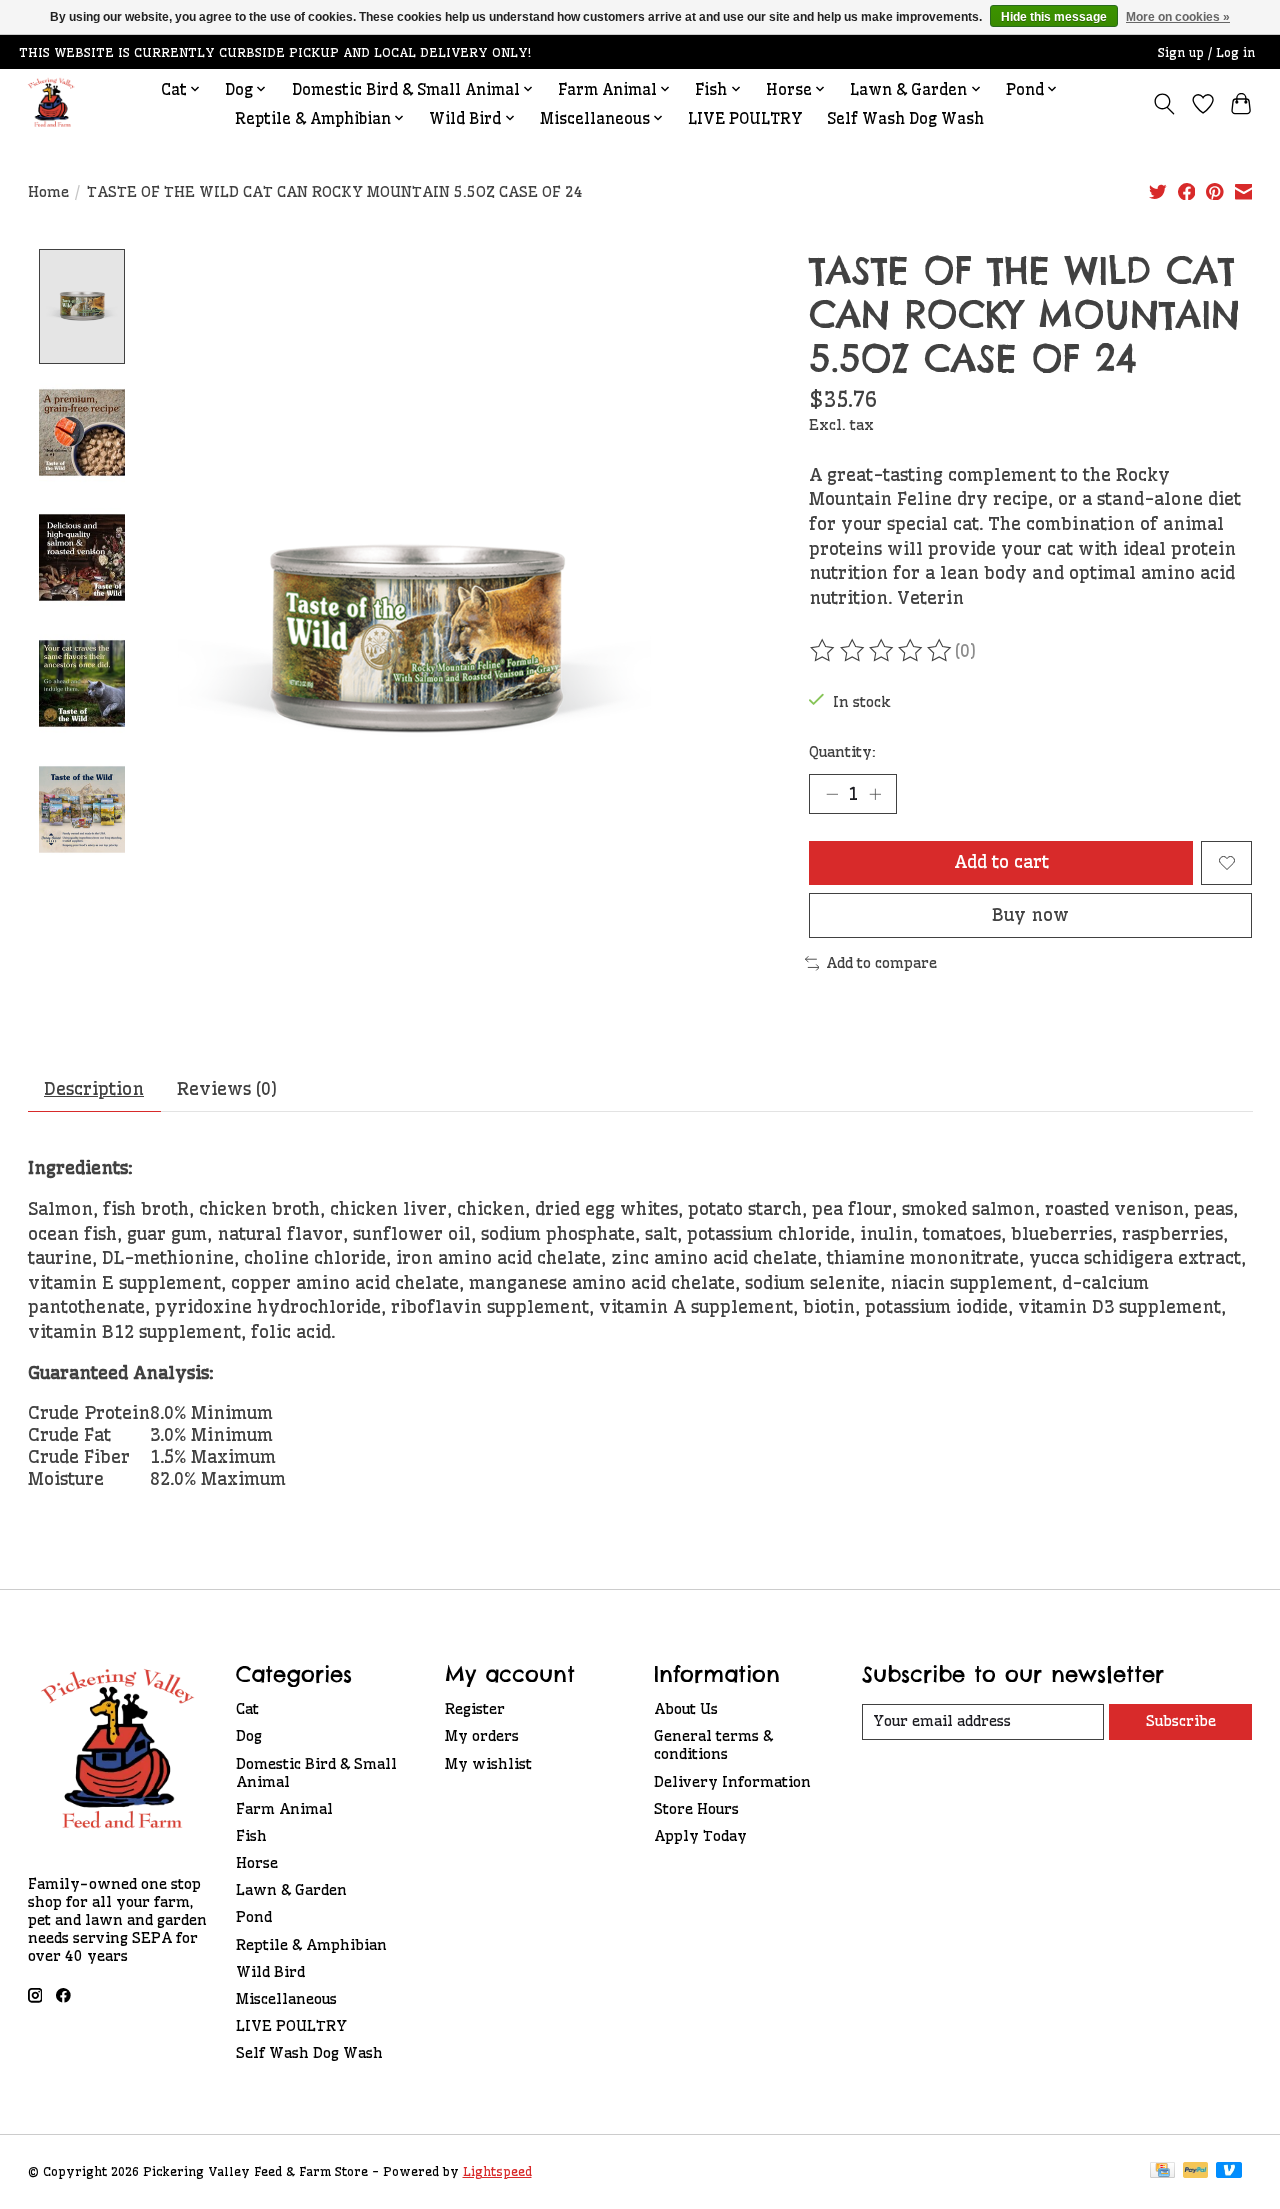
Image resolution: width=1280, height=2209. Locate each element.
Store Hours (696, 1809)
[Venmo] (1229, 2171)
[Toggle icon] (1163, 104)
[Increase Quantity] (875, 794)
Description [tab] (94, 1089)
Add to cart (1001, 862)
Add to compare (881, 963)
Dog (249, 1736)
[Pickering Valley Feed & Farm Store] (51, 103)
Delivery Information (732, 1782)
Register (475, 1709)
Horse (257, 1863)
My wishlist (488, 1764)
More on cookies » (1178, 17)
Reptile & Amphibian (311, 1945)
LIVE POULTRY (745, 118)
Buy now (1030, 915)
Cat (247, 1709)
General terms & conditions (713, 1745)
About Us (686, 1709)
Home (48, 192)
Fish (251, 1836)
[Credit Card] (1162, 2171)
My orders (482, 1736)
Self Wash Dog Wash (905, 118)
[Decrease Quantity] (832, 794)
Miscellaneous (286, 1999)
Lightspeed (497, 2171)
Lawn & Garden (291, 1890)
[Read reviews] (882, 651)
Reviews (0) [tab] (227, 1089)
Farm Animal (284, 1809)
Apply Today (700, 1836)
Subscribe (1181, 1721)
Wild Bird (270, 1972)
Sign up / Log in (1206, 52)
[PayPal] (1196, 2171)
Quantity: (842, 752)
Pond (254, 1917)
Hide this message (1054, 17)
